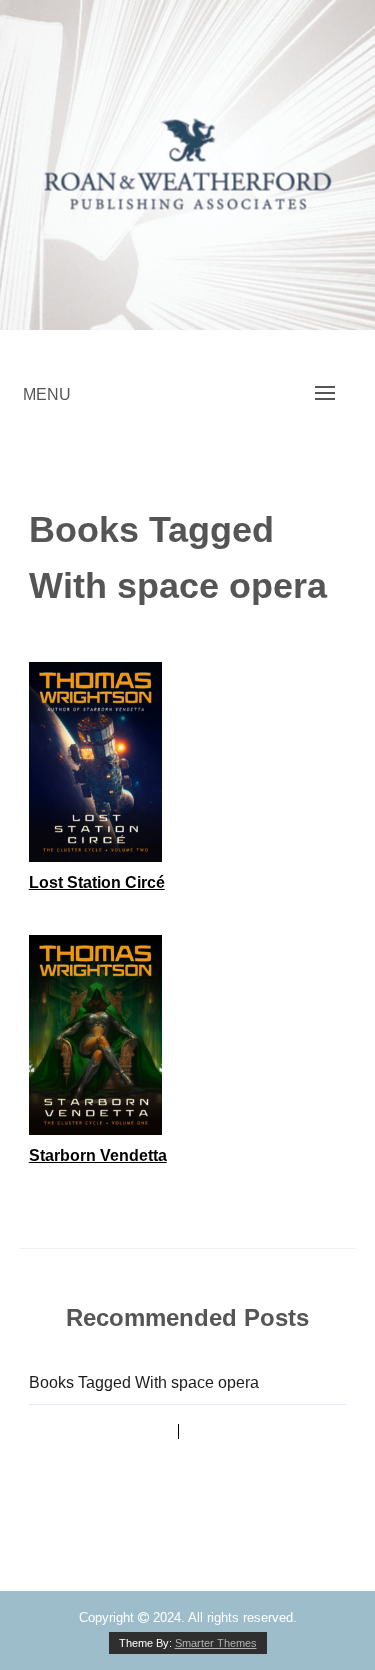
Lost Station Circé (97, 882)
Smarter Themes (216, 1643)
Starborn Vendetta (98, 1155)
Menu (47, 394)
